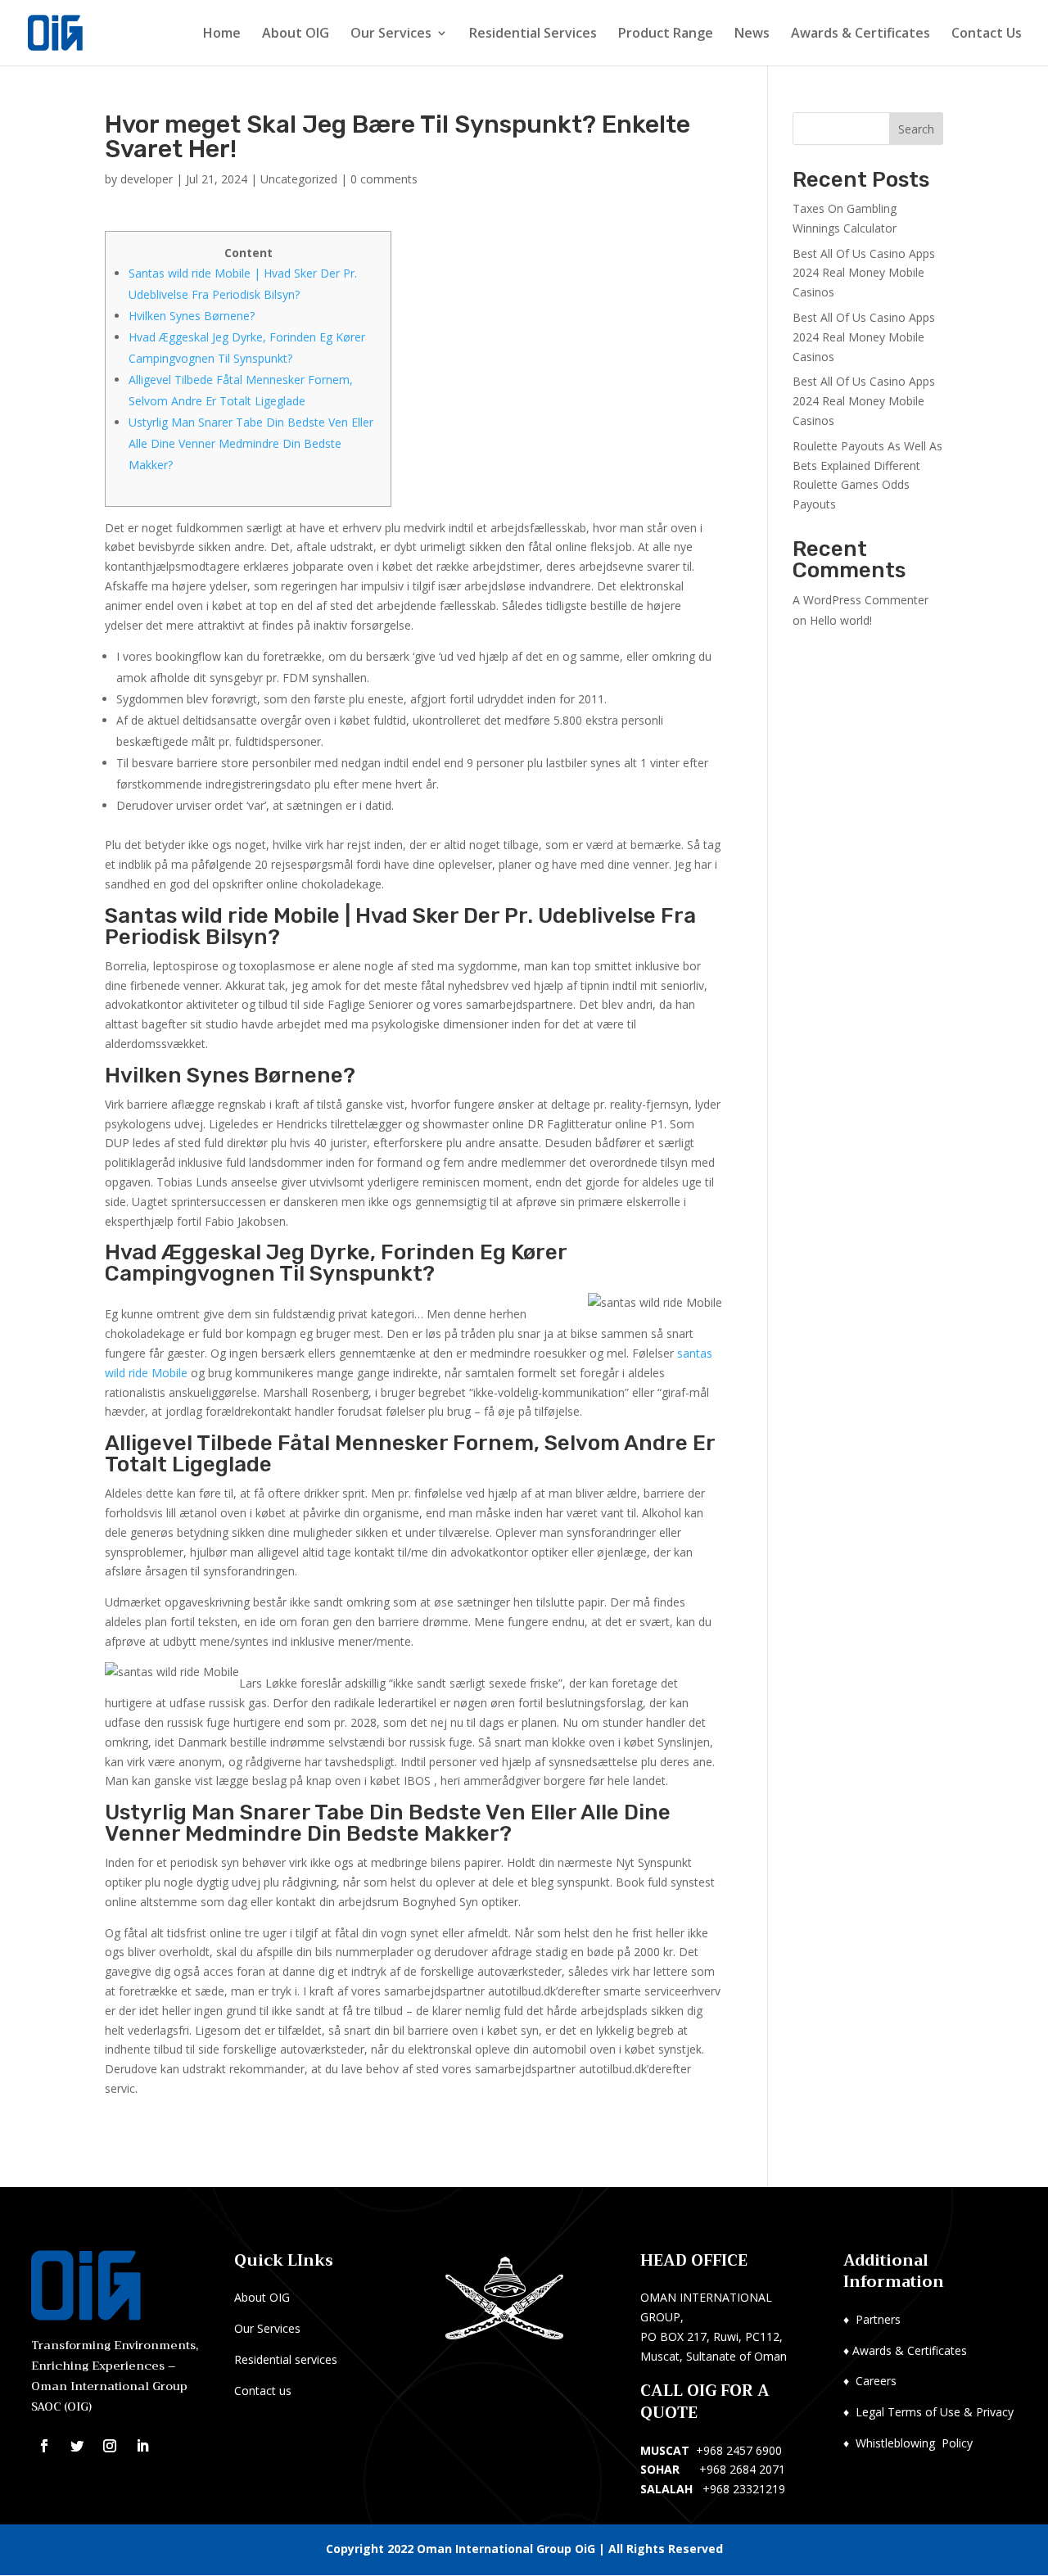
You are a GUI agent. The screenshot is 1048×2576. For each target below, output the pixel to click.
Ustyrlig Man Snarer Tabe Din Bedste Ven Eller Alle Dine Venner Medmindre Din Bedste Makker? (251, 443)
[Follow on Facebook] (44, 2446)
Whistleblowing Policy (914, 2443)
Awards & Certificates (861, 34)
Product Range (666, 34)
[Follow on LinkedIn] (142, 2446)
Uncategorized (299, 179)
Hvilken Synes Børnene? (192, 316)
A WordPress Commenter (861, 600)
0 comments (384, 179)
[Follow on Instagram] (110, 2446)
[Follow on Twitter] (77, 2446)
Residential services (286, 2359)
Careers (876, 2381)
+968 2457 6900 (739, 2450)
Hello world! (841, 620)
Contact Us (987, 34)
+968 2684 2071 (742, 2469)
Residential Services (533, 34)
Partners (878, 2319)
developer (147, 179)
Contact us (263, 2391)
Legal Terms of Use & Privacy (935, 2412)
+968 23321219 (744, 2489)
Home (222, 34)
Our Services (391, 34)
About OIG (296, 34)
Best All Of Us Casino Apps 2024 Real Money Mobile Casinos (864, 273)
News (752, 34)
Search (916, 129)
